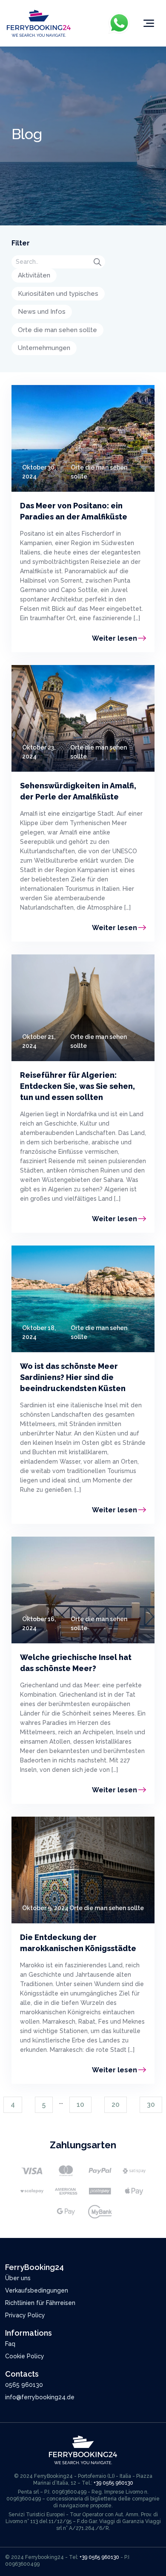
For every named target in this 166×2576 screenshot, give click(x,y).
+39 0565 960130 (113, 2483)
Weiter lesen (114, 638)
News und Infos (42, 312)
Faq (10, 2344)
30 (151, 2105)
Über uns (18, 2278)
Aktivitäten (34, 275)
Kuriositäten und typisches (58, 294)
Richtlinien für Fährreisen (40, 2303)
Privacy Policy (25, 2315)
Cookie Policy (25, 2356)
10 (80, 2105)
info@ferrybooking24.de (40, 2397)
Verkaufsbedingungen (37, 2290)
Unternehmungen (44, 348)
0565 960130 (24, 2385)
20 (116, 2105)
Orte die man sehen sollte (57, 330)
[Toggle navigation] (149, 23)
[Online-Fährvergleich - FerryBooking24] (39, 23)
